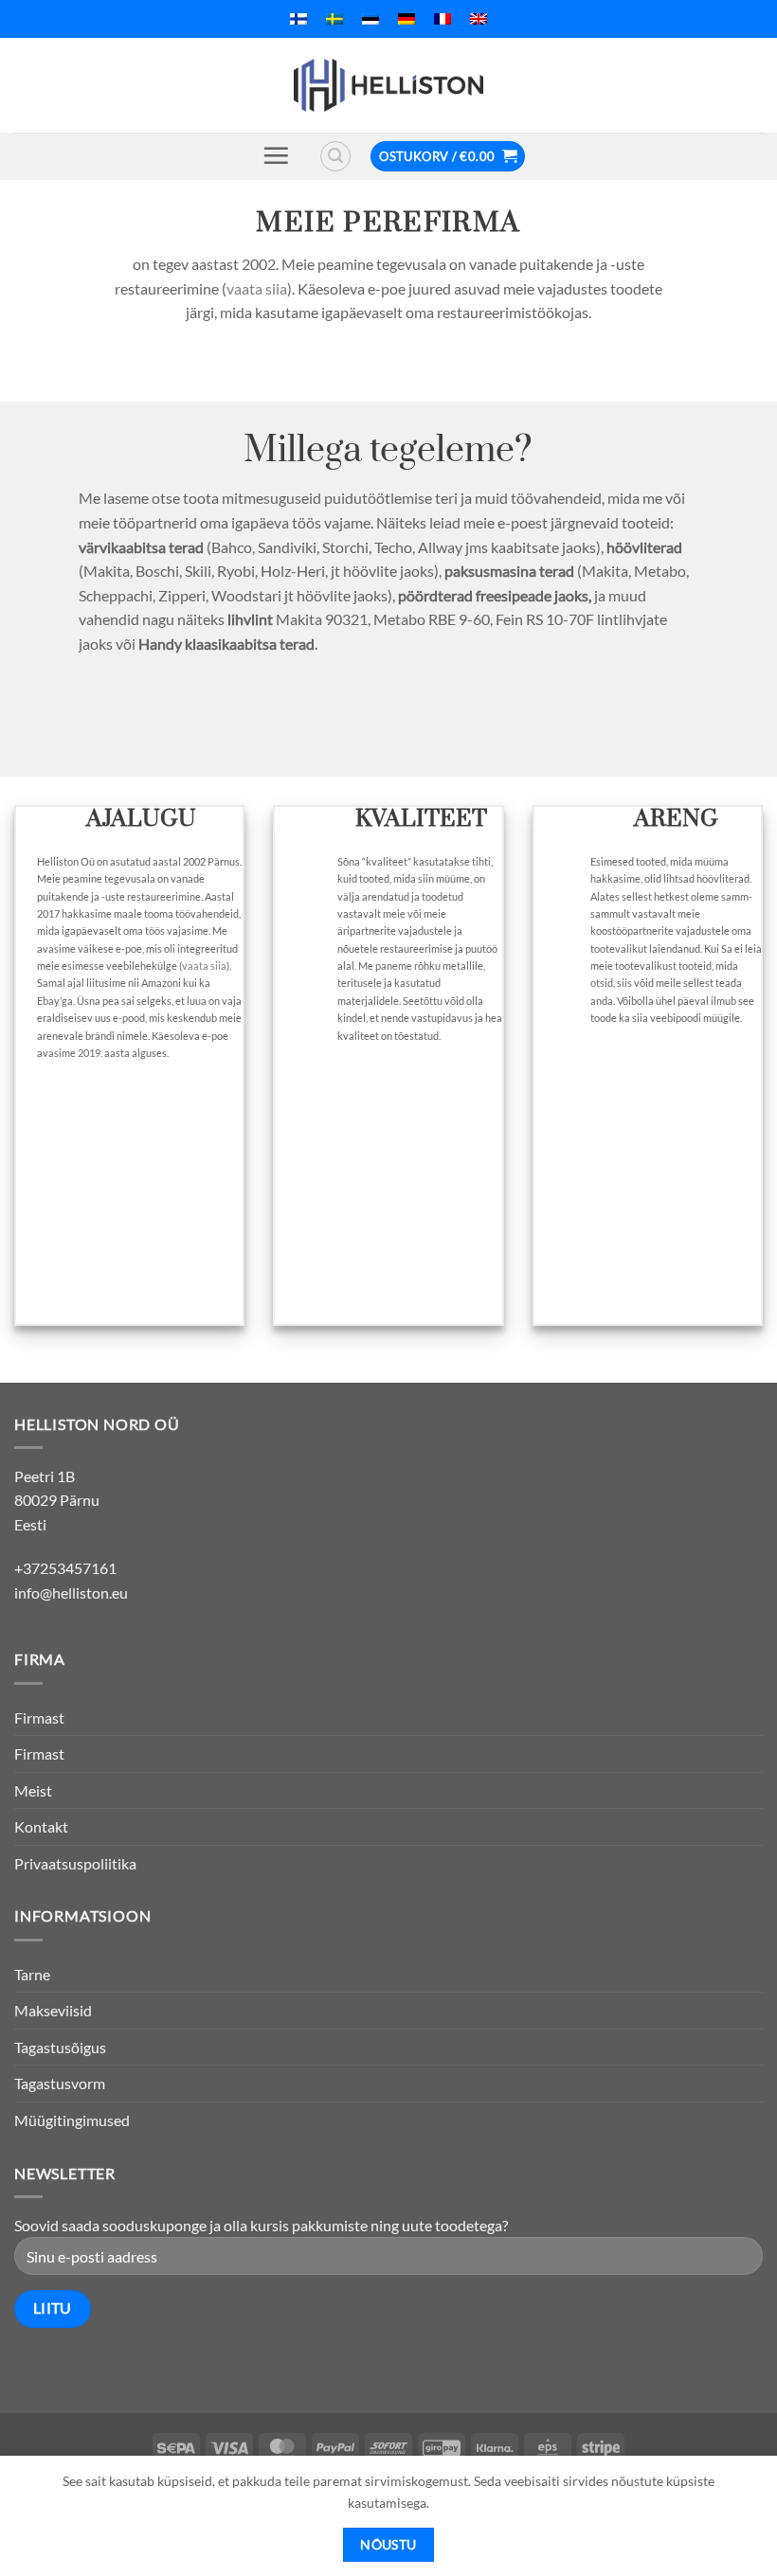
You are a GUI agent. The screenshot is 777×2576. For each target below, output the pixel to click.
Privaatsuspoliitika (75, 1863)
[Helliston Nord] (388, 85)
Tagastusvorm (60, 2083)
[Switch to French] (443, 19)
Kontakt (41, 1826)
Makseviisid (53, 2010)
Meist (33, 1790)
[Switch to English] (479, 19)
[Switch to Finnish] (298, 19)
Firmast (39, 1717)
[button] (276, 155)
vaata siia (257, 288)
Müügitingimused (72, 2120)
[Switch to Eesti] (370, 19)
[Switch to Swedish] (334, 19)
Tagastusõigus (60, 2047)
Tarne (32, 1974)
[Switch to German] (407, 19)
